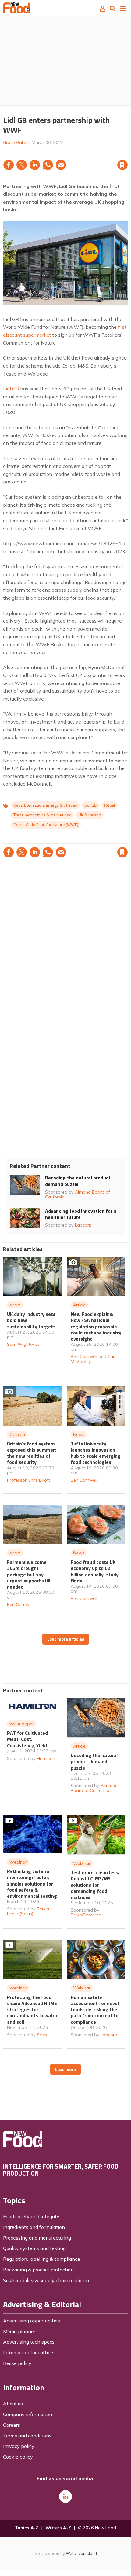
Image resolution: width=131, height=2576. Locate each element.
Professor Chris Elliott (28, 1480)
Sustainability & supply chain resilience (47, 2280)
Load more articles (66, 1639)
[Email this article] (61, 165)
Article (79, 1305)
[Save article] (122, 165)
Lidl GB (11, 389)
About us (13, 2404)
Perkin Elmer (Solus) (28, 1911)
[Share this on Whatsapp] (48, 165)
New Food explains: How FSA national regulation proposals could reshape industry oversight (96, 1326)
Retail (110, 805)
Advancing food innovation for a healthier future (81, 1214)
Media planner (19, 2331)
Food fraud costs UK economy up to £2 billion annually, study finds (95, 1571)
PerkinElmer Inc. (86, 1915)
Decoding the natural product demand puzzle (78, 1181)
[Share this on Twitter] (22, 165)
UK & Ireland (90, 815)
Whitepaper (22, 1724)
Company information (28, 2414)
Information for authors (29, 2352)
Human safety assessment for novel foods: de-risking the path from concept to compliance (95, 2010)
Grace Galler (15, 142)
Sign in (44, 152)
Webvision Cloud (81, 2553)
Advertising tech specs (29, 2342)
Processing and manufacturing (37, 2238)
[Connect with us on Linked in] (65, 2496)
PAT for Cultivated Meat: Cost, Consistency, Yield (27, 1739)
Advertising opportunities (32, 2321)
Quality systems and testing (34, 2248)
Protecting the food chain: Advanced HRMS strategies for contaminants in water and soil (32, 2010)
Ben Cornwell (84, 1356)
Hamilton (46, 1758)
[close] (127, 152)
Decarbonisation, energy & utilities (45, 805)
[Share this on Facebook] (9, 165)
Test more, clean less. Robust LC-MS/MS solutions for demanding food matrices (95, 1885)
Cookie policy (18, 2457)
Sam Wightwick (23, 1344)
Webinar (18, 1862)
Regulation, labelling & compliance (42, 2259)
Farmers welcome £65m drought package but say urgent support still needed (29, 1574)
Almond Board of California (78, 1194)
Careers (12, 2425)
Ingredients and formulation (34, 2227)
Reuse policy (17, 2363)
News (15, 1305)
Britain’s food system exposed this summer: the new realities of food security (32, 1453)
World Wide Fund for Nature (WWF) (46, 825)
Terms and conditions (27, 2436)
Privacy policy (19, 2446)
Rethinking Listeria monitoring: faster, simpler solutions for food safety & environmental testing (32, 1884)
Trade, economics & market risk (42, 815)
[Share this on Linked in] (35, 165)
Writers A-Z (58, 2528)
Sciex (42, 2035)
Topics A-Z (27, 2528)
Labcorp (83, 1225)
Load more (65, 2069)
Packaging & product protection (38, 2270)
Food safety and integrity (31, 2216)
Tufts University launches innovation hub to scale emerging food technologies (96, 1453)
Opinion (17, 1434)
